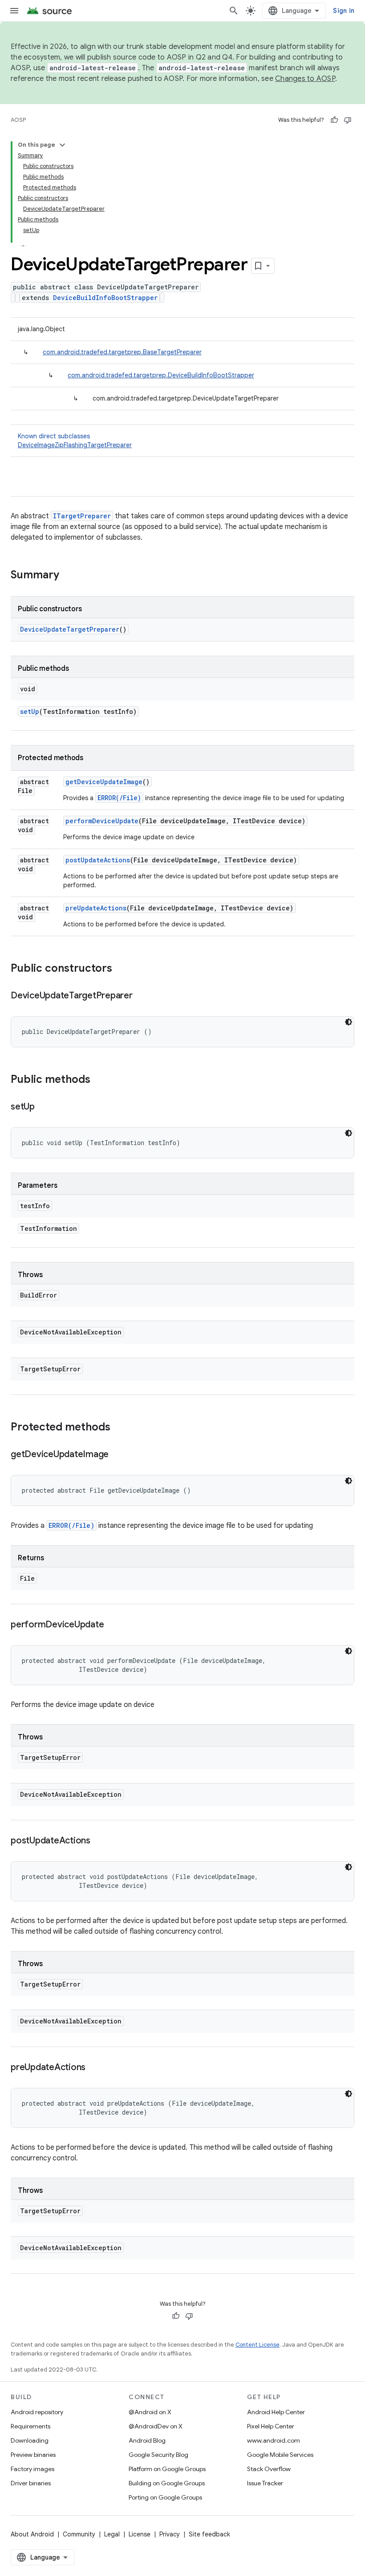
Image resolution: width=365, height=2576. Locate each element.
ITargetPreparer (82, 516)
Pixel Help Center (271, 2426)
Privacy (170, 2534)
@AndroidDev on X (156, 2426)
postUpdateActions (98, 860)
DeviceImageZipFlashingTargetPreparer (75, 445)
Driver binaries (31, 2483)
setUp (30, 711)
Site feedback (209, 2534)
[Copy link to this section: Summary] (68, 576)
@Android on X (150, 2412)
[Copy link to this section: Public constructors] (121, 969)
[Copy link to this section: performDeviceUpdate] (113, 1625)
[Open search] (234, 11)
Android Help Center (276, 2412)
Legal (112, 2534)
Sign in (344, 11)
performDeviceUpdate (102, 821)
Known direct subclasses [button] (75, 441)
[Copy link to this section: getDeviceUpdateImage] (118, 1455)
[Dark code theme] (349, 1022)
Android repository (37, 2412)
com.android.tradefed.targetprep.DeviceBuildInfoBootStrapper (161, 375)
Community (79, 2534)
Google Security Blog (158, 2455)
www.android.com (274, 2440)
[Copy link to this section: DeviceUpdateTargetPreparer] (142, 996)
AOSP (18, 120)
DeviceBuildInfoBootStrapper (105, 298)
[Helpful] (334, 120)
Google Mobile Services (280, 2455)
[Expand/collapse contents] (62, 145)
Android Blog (147, 2440)
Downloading (30, 2440)
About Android (32, 2534)
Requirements (30, 2426)
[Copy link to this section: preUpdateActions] (94, 2068)
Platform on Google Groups (167, 2469)
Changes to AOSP (305, 79)
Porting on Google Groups (165, 2497)
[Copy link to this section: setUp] (44, 1107)
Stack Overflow (269, 2469)
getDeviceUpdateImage (104, 782)
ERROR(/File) (119, 798)
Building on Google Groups (167, 2483)
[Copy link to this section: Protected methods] (119, 1428)
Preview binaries (33, 2455)
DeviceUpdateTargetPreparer (70, 629)
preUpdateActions (96, 908)
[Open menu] (14, 11)
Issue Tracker (265, 2483)
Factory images (32, 2469)
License (140, 2534)
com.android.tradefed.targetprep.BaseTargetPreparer (122, 352)
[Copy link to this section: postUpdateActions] (99, 1841)
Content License (258, 2345)
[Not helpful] (348, 120)
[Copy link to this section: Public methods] (99, 1080)
